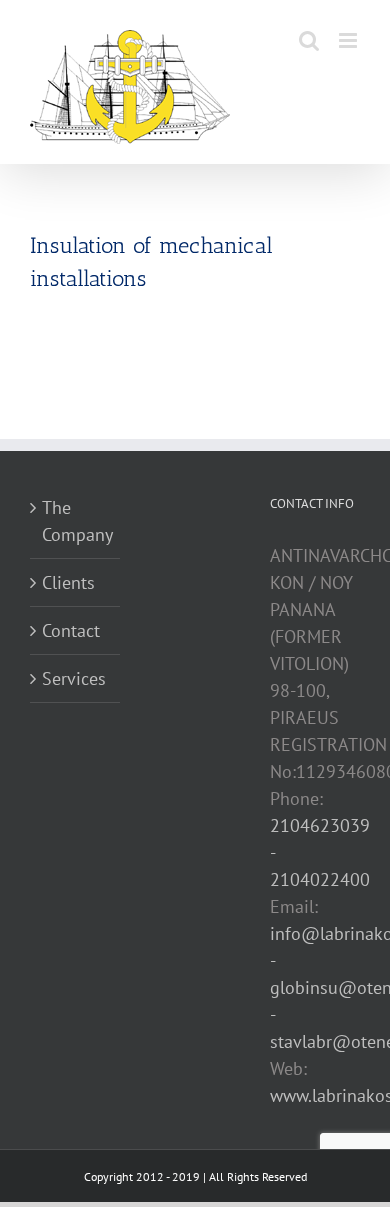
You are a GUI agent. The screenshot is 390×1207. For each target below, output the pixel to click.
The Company (76, 521)
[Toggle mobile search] (309, 40)
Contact (71, 630)
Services (74, 678)
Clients (68, 582)
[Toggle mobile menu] (349, 40)
